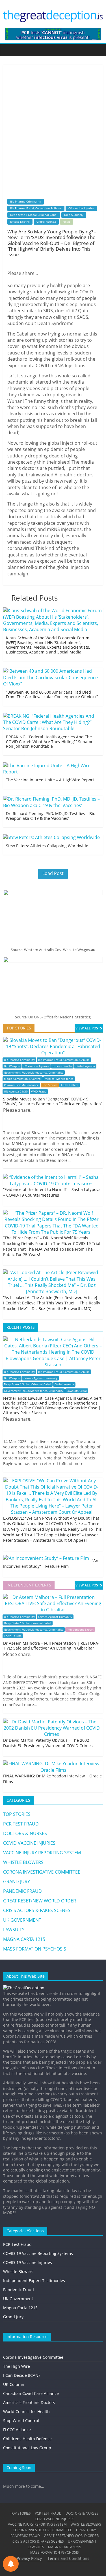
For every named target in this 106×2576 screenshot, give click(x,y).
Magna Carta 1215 (20, 2308)
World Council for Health (26, 2411)
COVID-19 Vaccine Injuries (28, 2262)
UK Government (18, 2299)
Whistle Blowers (18, 2271)
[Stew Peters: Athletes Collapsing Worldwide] (51, 837)
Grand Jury (13, 2317)
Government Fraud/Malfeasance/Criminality (34, 1073)
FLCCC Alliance (17, 2430)
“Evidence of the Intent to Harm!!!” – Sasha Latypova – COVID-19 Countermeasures (52, 1192)
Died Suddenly (74, 215)
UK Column (14, 2384)
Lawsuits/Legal (77, 1391)
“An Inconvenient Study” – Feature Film (51, 1563)
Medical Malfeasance (59, 1079)
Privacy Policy (29, 2558)
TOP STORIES (17, 1814)
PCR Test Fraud (17, 2244)
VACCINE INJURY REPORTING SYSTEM (42, 1853)
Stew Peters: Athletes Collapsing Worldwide (47, 846)
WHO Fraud (39, 1092)
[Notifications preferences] (11, 2564)
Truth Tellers (70, 1085)
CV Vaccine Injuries (81, 208)
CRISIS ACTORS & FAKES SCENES (37, 1910)
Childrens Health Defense (27, 2439)
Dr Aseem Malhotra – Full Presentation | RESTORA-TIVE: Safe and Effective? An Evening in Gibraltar (51, 1646)
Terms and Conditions (68, 2558)
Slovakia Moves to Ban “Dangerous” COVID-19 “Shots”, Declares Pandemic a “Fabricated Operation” (53, 1101)
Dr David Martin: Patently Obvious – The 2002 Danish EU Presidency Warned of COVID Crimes (48, 1743)
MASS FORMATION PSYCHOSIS (35, 1949)
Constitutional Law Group (27, 2448)
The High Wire (17, 2366)
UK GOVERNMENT (22, 1920)
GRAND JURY (17, 1882)
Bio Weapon (12, 1066)
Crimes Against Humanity (40, 1378)
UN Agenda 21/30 (16, 1092)
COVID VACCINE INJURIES (29, 1843)
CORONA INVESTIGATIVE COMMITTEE (42, 1872)
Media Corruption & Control (23, 1079)
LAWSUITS (14, 1930)
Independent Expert (80, 1630)
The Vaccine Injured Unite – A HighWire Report (50, 780)
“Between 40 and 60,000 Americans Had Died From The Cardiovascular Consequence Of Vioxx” (52, 694)
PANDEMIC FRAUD (22, 1891)
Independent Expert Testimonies (34, 2281)
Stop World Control (21, 2421)
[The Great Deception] (24, 1988)
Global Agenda (46, 222)
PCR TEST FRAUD (21, 1824)
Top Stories (50, 1085)
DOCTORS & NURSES (25, 1833)
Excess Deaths (20, 222)
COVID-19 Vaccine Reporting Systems (38, 2253)
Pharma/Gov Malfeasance (21, 1085)
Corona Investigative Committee (33, 2357)
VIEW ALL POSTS (89, 1028)
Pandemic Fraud (19, 2290)
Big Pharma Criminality (26, 201)
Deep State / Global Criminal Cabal (34, 215)
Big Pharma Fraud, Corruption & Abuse (36, 208)
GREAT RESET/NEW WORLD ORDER (40, 1901)
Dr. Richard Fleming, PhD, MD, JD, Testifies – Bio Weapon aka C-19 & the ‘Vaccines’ (51, 816)
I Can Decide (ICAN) (21, 2375)
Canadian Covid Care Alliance (31, 2393)
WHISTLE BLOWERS (23, 1862)
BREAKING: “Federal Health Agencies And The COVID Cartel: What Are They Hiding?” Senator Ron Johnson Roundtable (49, 742)
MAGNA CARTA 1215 (24, 1939)
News (67, 222)
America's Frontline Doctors (29, 2402)
